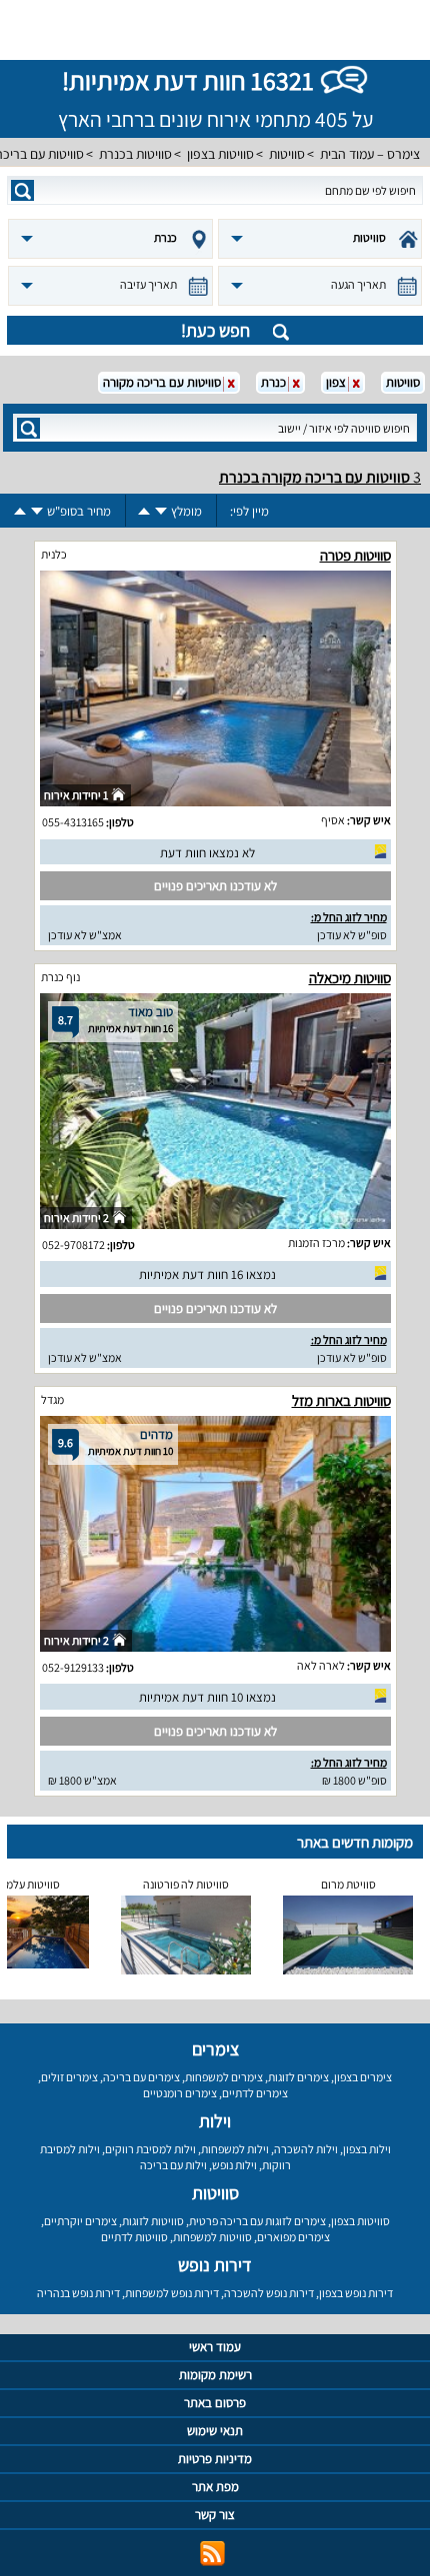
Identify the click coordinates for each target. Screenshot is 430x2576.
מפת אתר (215, 2487)
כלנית (54, 554)
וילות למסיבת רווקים (150, 2149)
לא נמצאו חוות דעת (207, 853)
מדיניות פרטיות (215, 2459)
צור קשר (215, 2515)
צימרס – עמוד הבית (370, 154)
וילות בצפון (367, 2149)
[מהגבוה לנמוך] (161, 511)
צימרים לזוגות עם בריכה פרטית (257, 2221)
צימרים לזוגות (298, 2077)
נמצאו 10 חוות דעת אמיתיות (207, 1697)
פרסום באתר (215, 2403)
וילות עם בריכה (173, 2165)
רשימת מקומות (215, 2375)
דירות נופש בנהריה (78, 2293)
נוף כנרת (60, 977)
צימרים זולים (69, 2077)
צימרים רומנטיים (180, 2093)
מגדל (52, 1399)
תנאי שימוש (215, 2431)
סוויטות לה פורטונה (186, 1884)
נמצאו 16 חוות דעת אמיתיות (207, 1275)
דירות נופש (215, 2265)
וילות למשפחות (235, 2149)
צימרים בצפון (363, 2077)
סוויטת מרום (348, 1884)
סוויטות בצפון (220, 154)
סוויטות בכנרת (135, 154)
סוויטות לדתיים (134, 2237)
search (22, 190)
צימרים (215, 2049)
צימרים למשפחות (224, 2077)
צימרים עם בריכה (141, 2077)
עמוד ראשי (215, 2347)
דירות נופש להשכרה (269, 2293)
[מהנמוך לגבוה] (144, 511)
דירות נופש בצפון (356, 2293)
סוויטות (287, 154)
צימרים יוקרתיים (80, 2221)
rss (212, 2554)
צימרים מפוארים (293, 2237)
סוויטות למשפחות (212, 2237)
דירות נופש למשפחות (172, 2293)
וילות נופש (234, 2165)
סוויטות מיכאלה (350, 978)
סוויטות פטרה (355, 555)
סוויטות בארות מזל (341, 1400)
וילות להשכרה (306, 2149)
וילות (215, 2121)
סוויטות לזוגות (153, 2221)
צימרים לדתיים (255, 2093)
